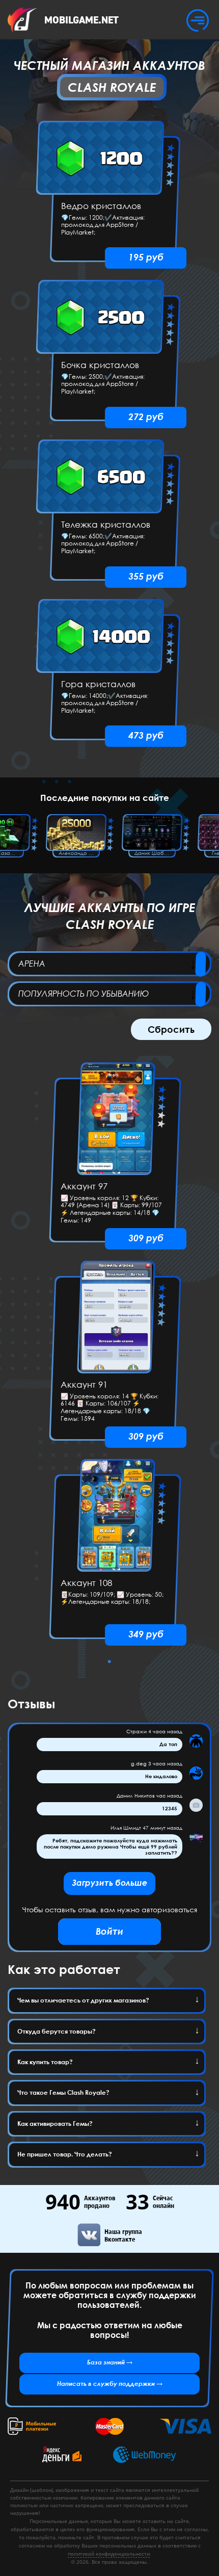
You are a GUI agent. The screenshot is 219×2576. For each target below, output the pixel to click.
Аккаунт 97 (84, 1187)
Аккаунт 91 (84, 1385)
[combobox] (109, 964)
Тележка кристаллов (106, 525)
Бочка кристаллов (100, 365)
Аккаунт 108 (86, 1583)
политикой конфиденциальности (109, 2554)
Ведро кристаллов (101, 206)
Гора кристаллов (98, 684)
